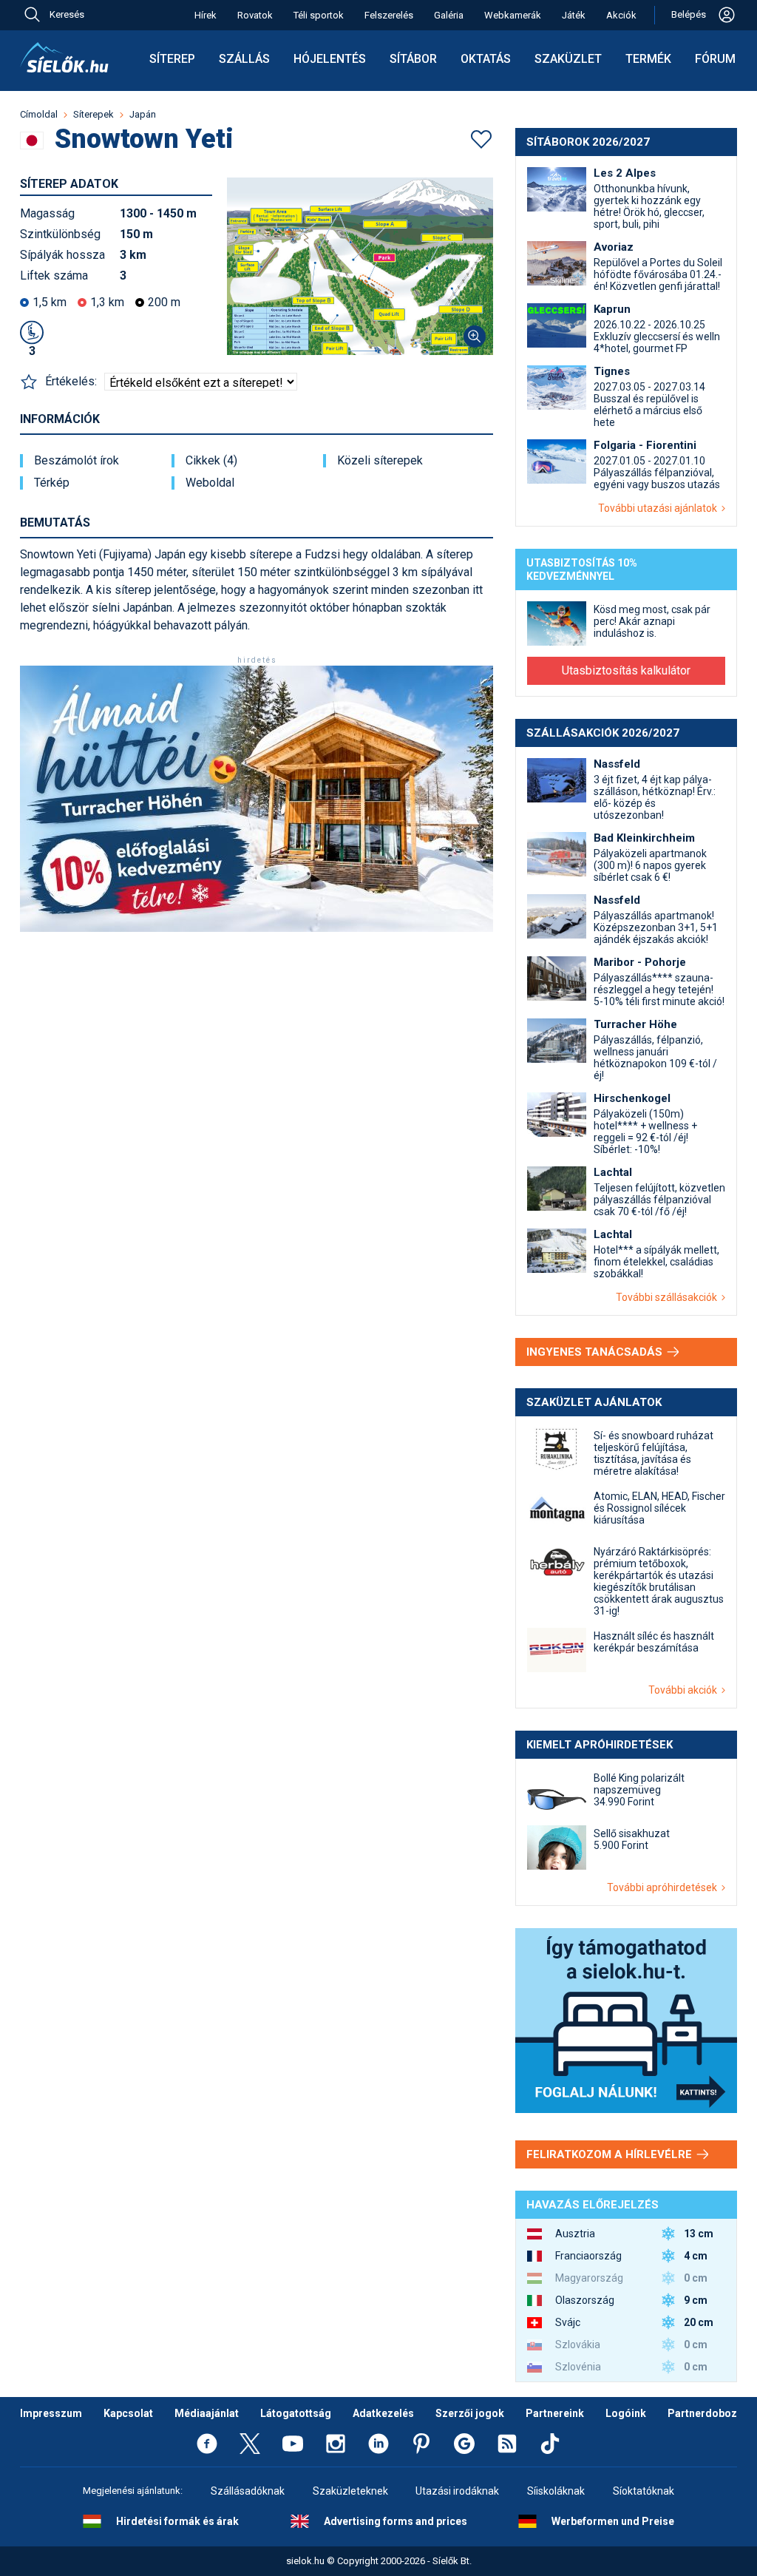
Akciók (621, 15)
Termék (648, 59)
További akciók (685, 1690)
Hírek (206, 15)
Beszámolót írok (77, 461)
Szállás (244, 59)
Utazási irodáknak (457, 2491)
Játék (574, 15)
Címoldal (39, 114)
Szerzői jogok (470, 2413)
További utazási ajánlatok (660, 508)
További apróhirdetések (664, 1887)
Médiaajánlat (207, 2413)
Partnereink (555, 2413)
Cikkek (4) (211, 461)
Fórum (715, 59)
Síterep (172, 59)
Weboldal (210, 483)
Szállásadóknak (248, 2491)
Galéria (449, 15)
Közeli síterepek (380, 461)
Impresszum (51, 2413)
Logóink (626, 2413)
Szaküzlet (568, 59)
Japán (143, 114)
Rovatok (255, 15)
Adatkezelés (383, 2413)
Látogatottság (296, 2413)
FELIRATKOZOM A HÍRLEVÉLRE (611, 2154)
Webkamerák (513, 15)
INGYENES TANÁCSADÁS (596, 1352)
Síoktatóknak (644, 2491)
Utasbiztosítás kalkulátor (626, 670)
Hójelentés (330, 59)
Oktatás (486, 59)
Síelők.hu (64, 58)
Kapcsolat (128, 2413)
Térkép (52, 483)
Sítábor (413, 59)
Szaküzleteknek (350, 2491)
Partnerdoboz (702, 2413)
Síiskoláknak (556, 2491)
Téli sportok (319, 15)
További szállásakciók (669, 1297)
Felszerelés (389, 15)
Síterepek (94, 114)
